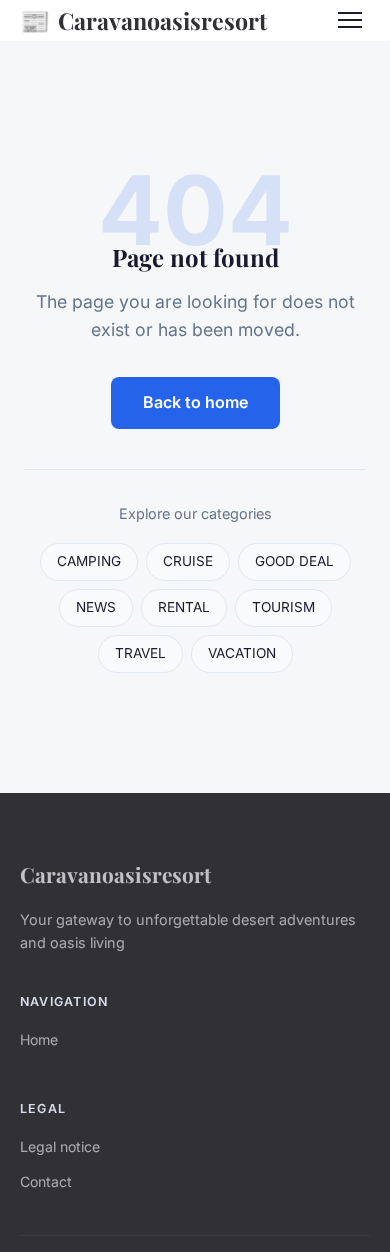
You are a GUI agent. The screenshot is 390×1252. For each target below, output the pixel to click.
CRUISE (188, 561)
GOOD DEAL (294, 561)
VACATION (242, 653)
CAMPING (89, 561)
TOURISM (283, 607)
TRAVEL (140, 653)
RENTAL (184, 607)
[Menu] (350, 20)
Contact (46, 1181)
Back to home (195, 402)
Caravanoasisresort (143, 20)
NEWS (96, 607)
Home (39, 1039)
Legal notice (60, 1146)
